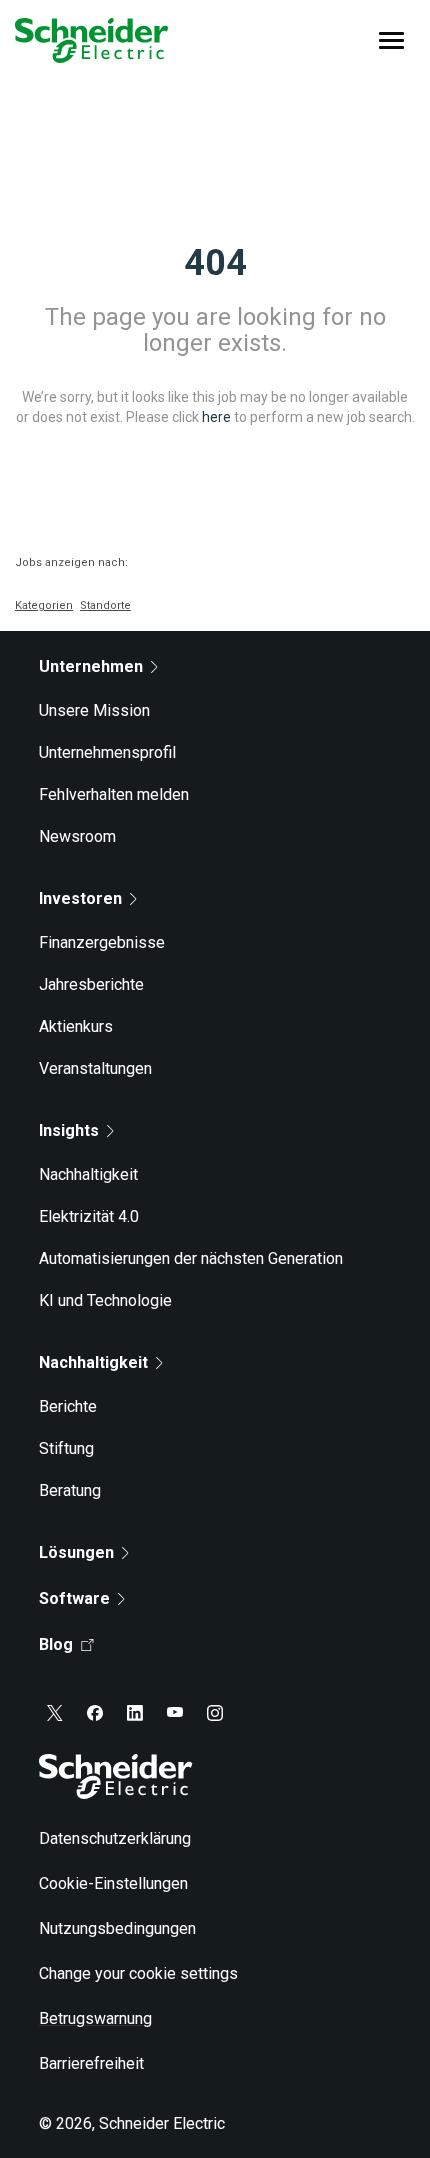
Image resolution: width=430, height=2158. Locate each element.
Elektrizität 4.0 (89, 1216)
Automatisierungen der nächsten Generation (191, 1258)
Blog (56, 1644)
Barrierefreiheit (91, 2063)
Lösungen (76, 1552)
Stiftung (66, 1448)
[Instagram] (215, 1713)
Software (74, 1598)
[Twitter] (55, 1713)
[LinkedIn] (135, 1713)
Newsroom (77, 836)
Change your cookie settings (138, 1973)
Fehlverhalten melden (114, 794)
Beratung (70, 1490)
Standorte (105, 605)
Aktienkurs (76, 1026)
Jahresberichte (91, 984)
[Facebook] (95, 1713)
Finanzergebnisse (102, 942)
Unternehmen (91, 666)
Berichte (68, 1406)
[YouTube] (175, 1713)
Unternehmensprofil (107, 752)
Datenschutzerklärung (115, 1838)
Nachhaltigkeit (88, 1174)
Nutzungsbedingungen (117, 1928)
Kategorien (44, 605)
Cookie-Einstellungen (113, 1883)
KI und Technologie (105, 1300)
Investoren (80, 898)
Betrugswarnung (95, 2018)
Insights (69, 1130)
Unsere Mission (94, 710)
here (216, 416)
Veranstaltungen (95, 1068)
